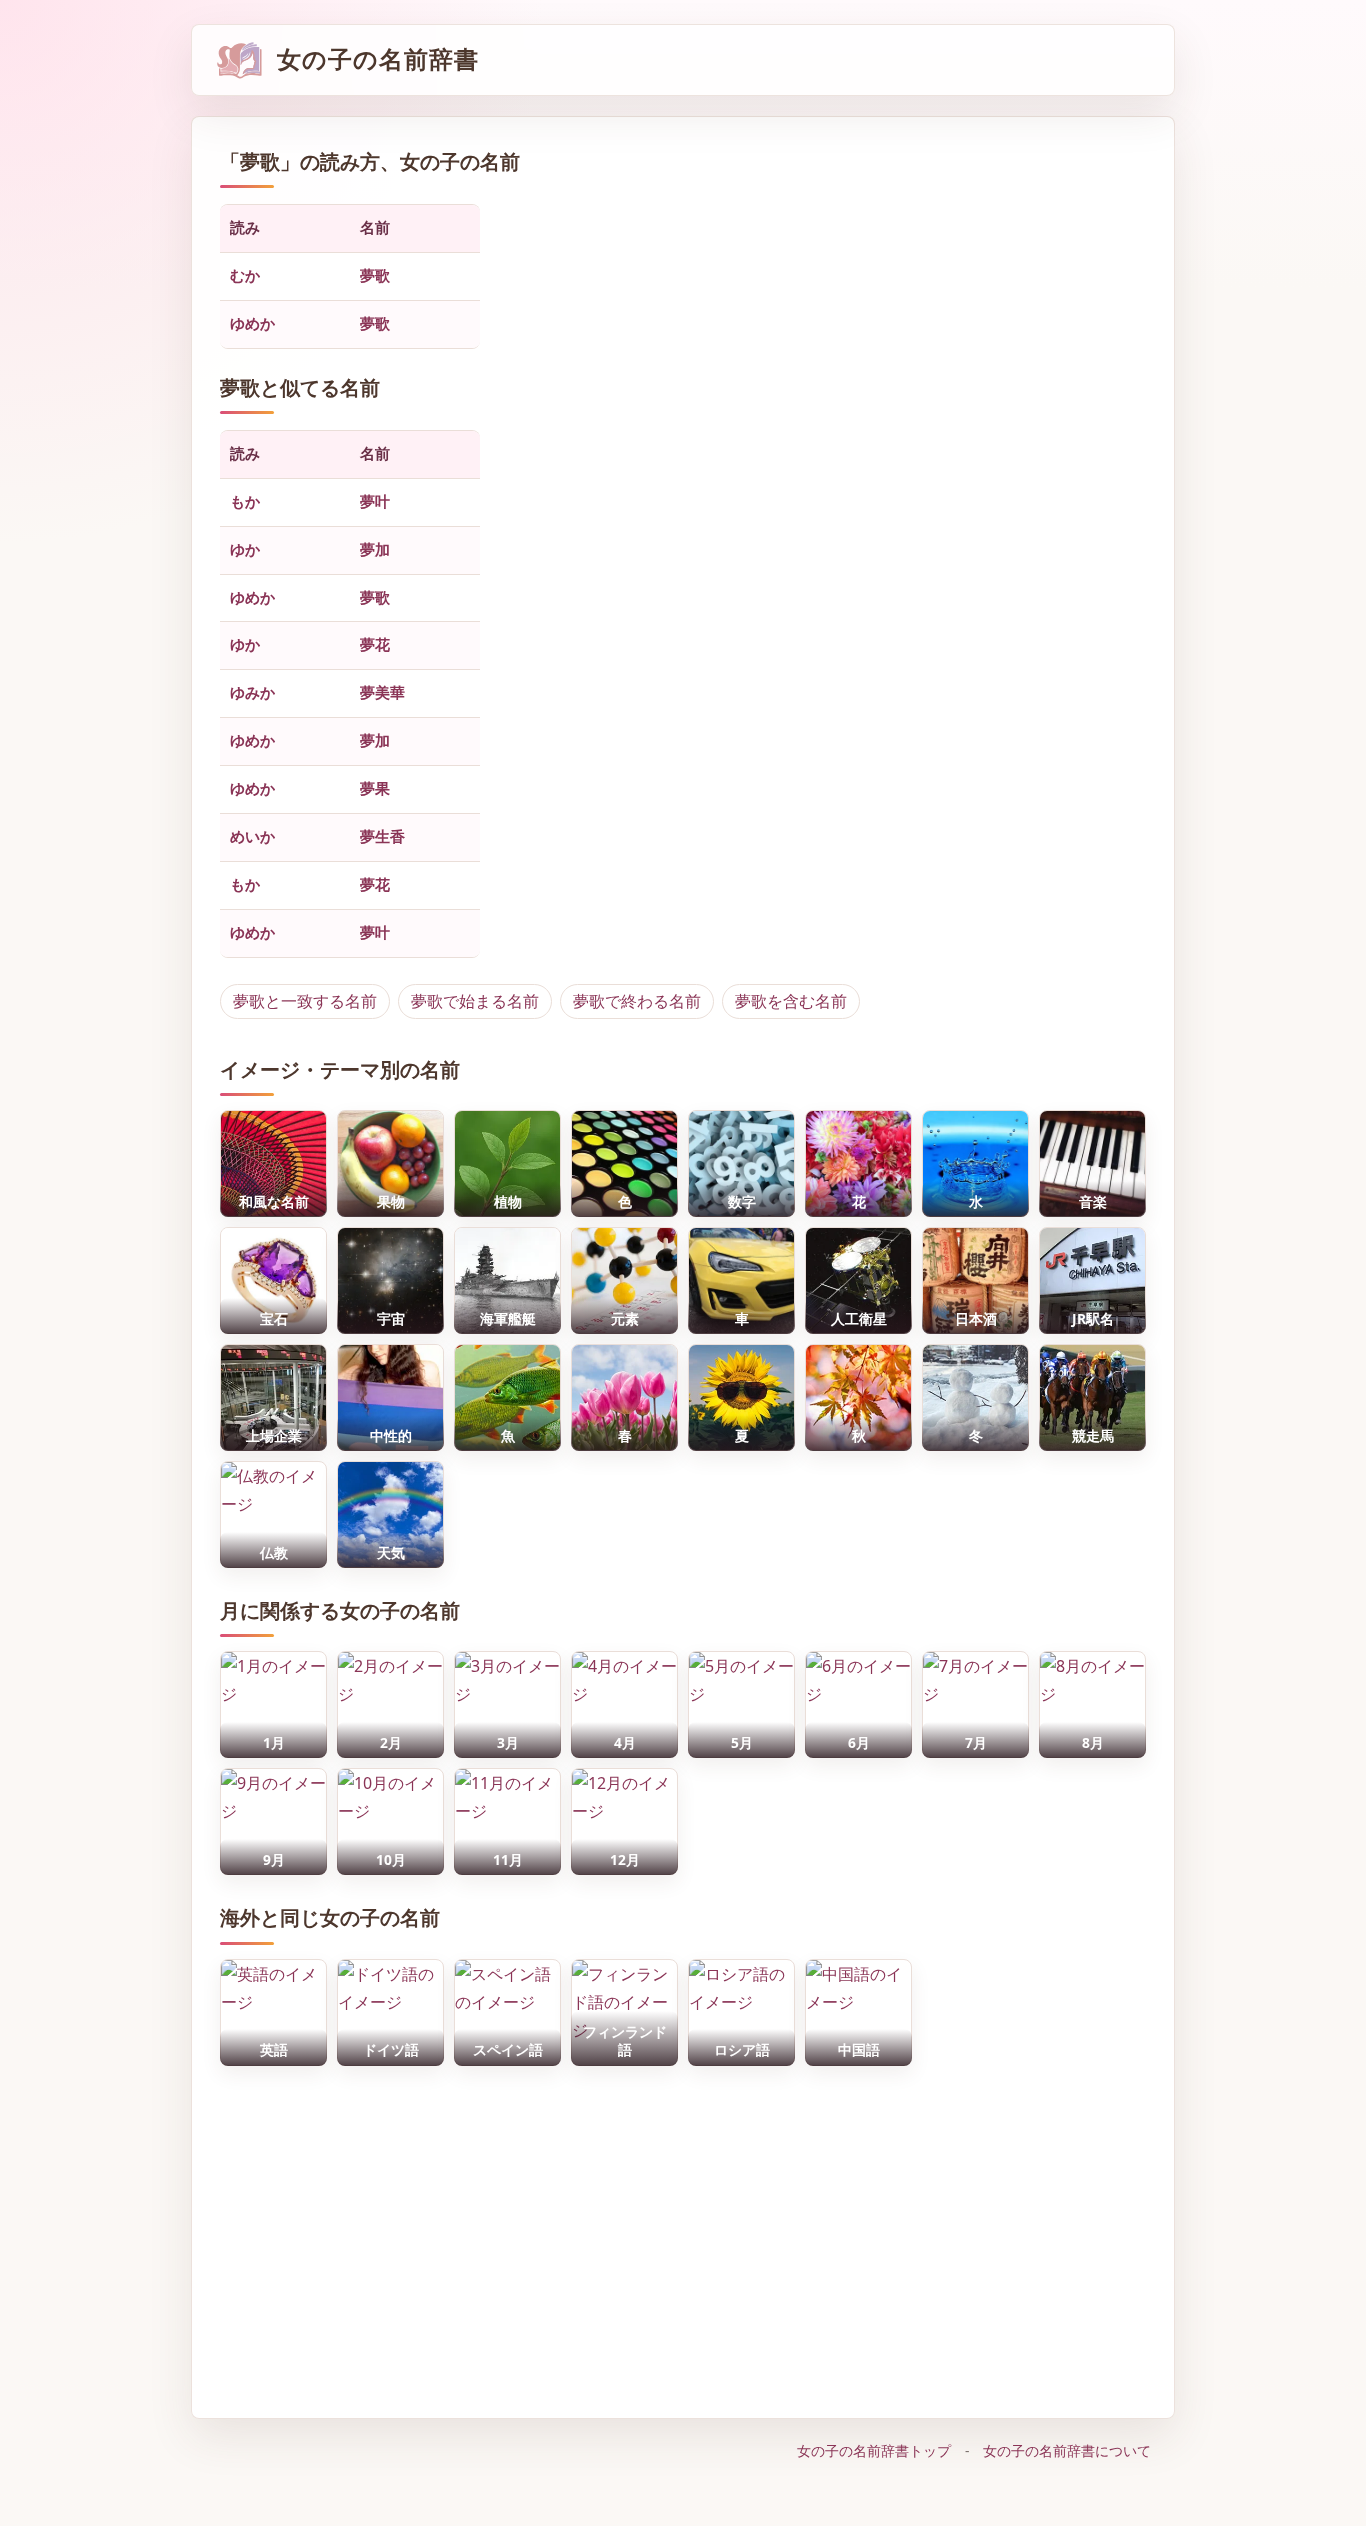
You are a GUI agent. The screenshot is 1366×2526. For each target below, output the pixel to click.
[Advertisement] (683, 2232)
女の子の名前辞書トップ (874, 2450)
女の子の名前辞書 (378, 59)
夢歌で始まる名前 (475, 1001)
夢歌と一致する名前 (305, 1001)
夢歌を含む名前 (791, 1001)
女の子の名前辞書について (1067, 2450)
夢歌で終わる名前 (637, 1001)
